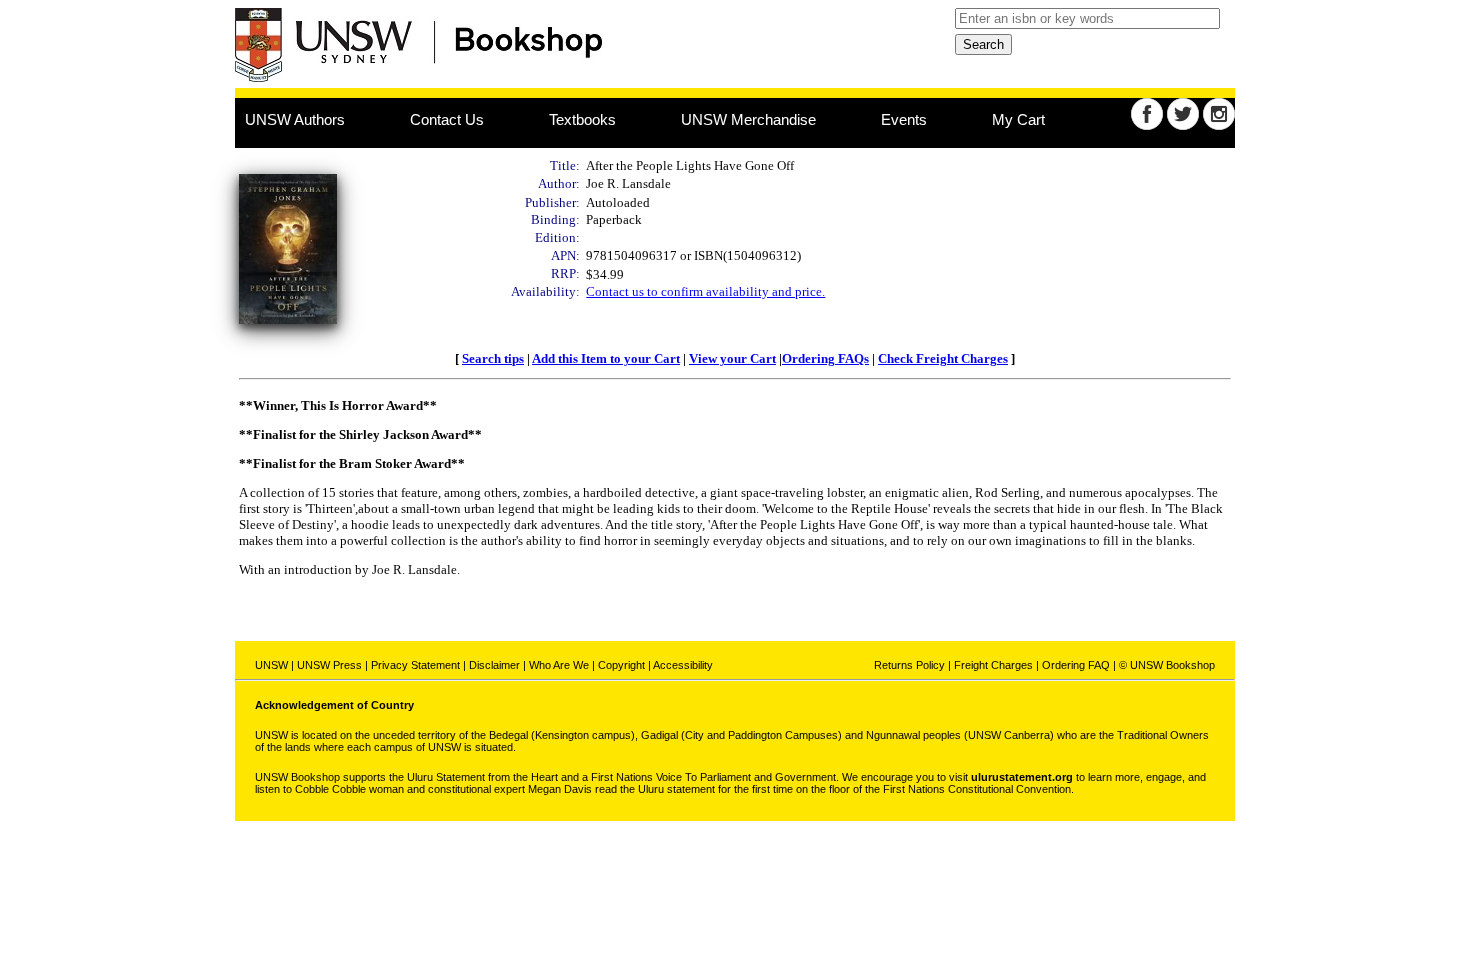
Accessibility (683, 665)
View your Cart (732, 358)
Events (904, 119)
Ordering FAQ (1076, 665)
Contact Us (447, 119)
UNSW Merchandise (748, 119)
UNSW (271, 665)
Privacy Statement (415, 665)
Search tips (493, 358)
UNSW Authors (295, 119)
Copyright (621, 665)
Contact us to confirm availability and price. (705, 291)
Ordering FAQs (825, 358)
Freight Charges (993, 665)
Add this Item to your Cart (606, 358)
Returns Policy (909, 665)
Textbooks (582, 119)
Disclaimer (494, 665)
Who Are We (559, 665)
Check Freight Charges (943, 358)
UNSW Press (329, 665)
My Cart (1018, 119)
